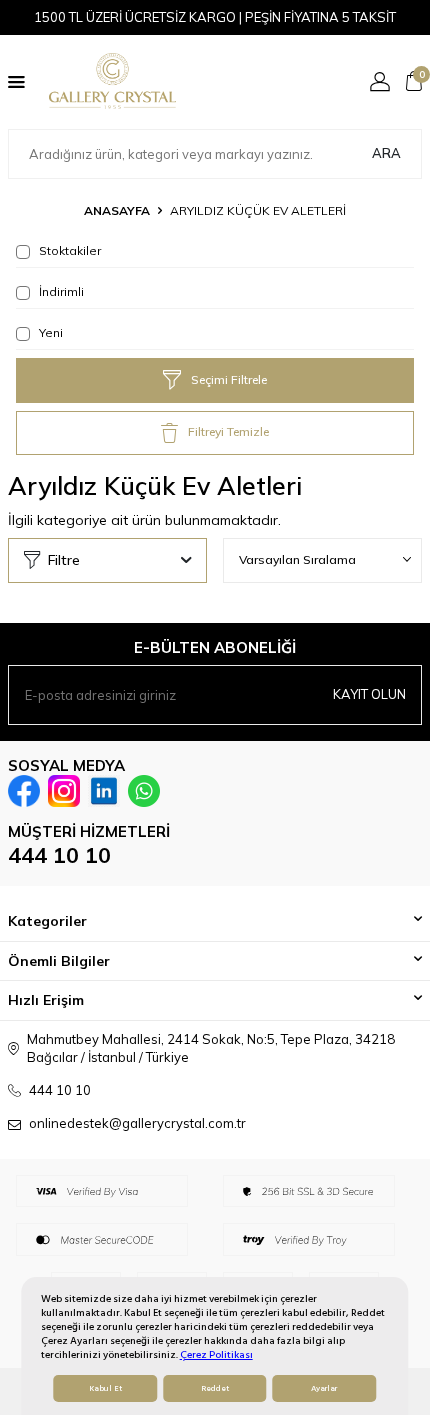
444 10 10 (59, 855)
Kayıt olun (369, 694)
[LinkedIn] (104, 791)
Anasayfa (117, 210)
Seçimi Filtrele (229, 379)
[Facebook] (24, 791)
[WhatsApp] (144, 791)
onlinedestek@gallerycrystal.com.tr (137, 1123)
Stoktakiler (68, 250)
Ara (386, 153)
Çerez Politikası (216, 1354)
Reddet (215, 1388)
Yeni (49, 332)
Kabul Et (105, 1388)
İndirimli (60, 291)
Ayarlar (324, 1388)
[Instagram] (64, 791)
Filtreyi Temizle (228, 431)
